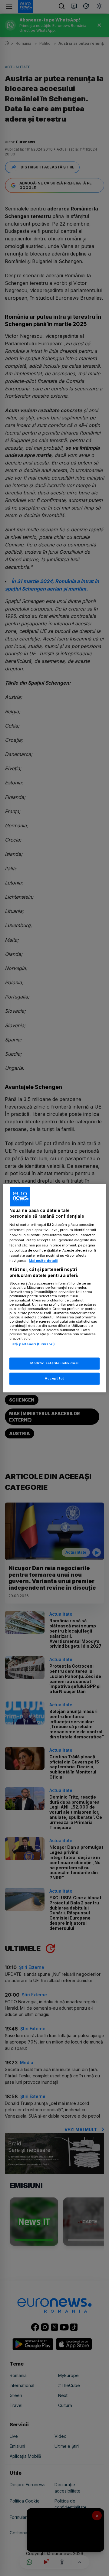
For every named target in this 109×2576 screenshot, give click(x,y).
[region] (54, 1288)
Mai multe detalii (43, 1261)
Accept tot (54, 1378)
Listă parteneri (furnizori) (32, 1344)
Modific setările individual (54, 1363)
